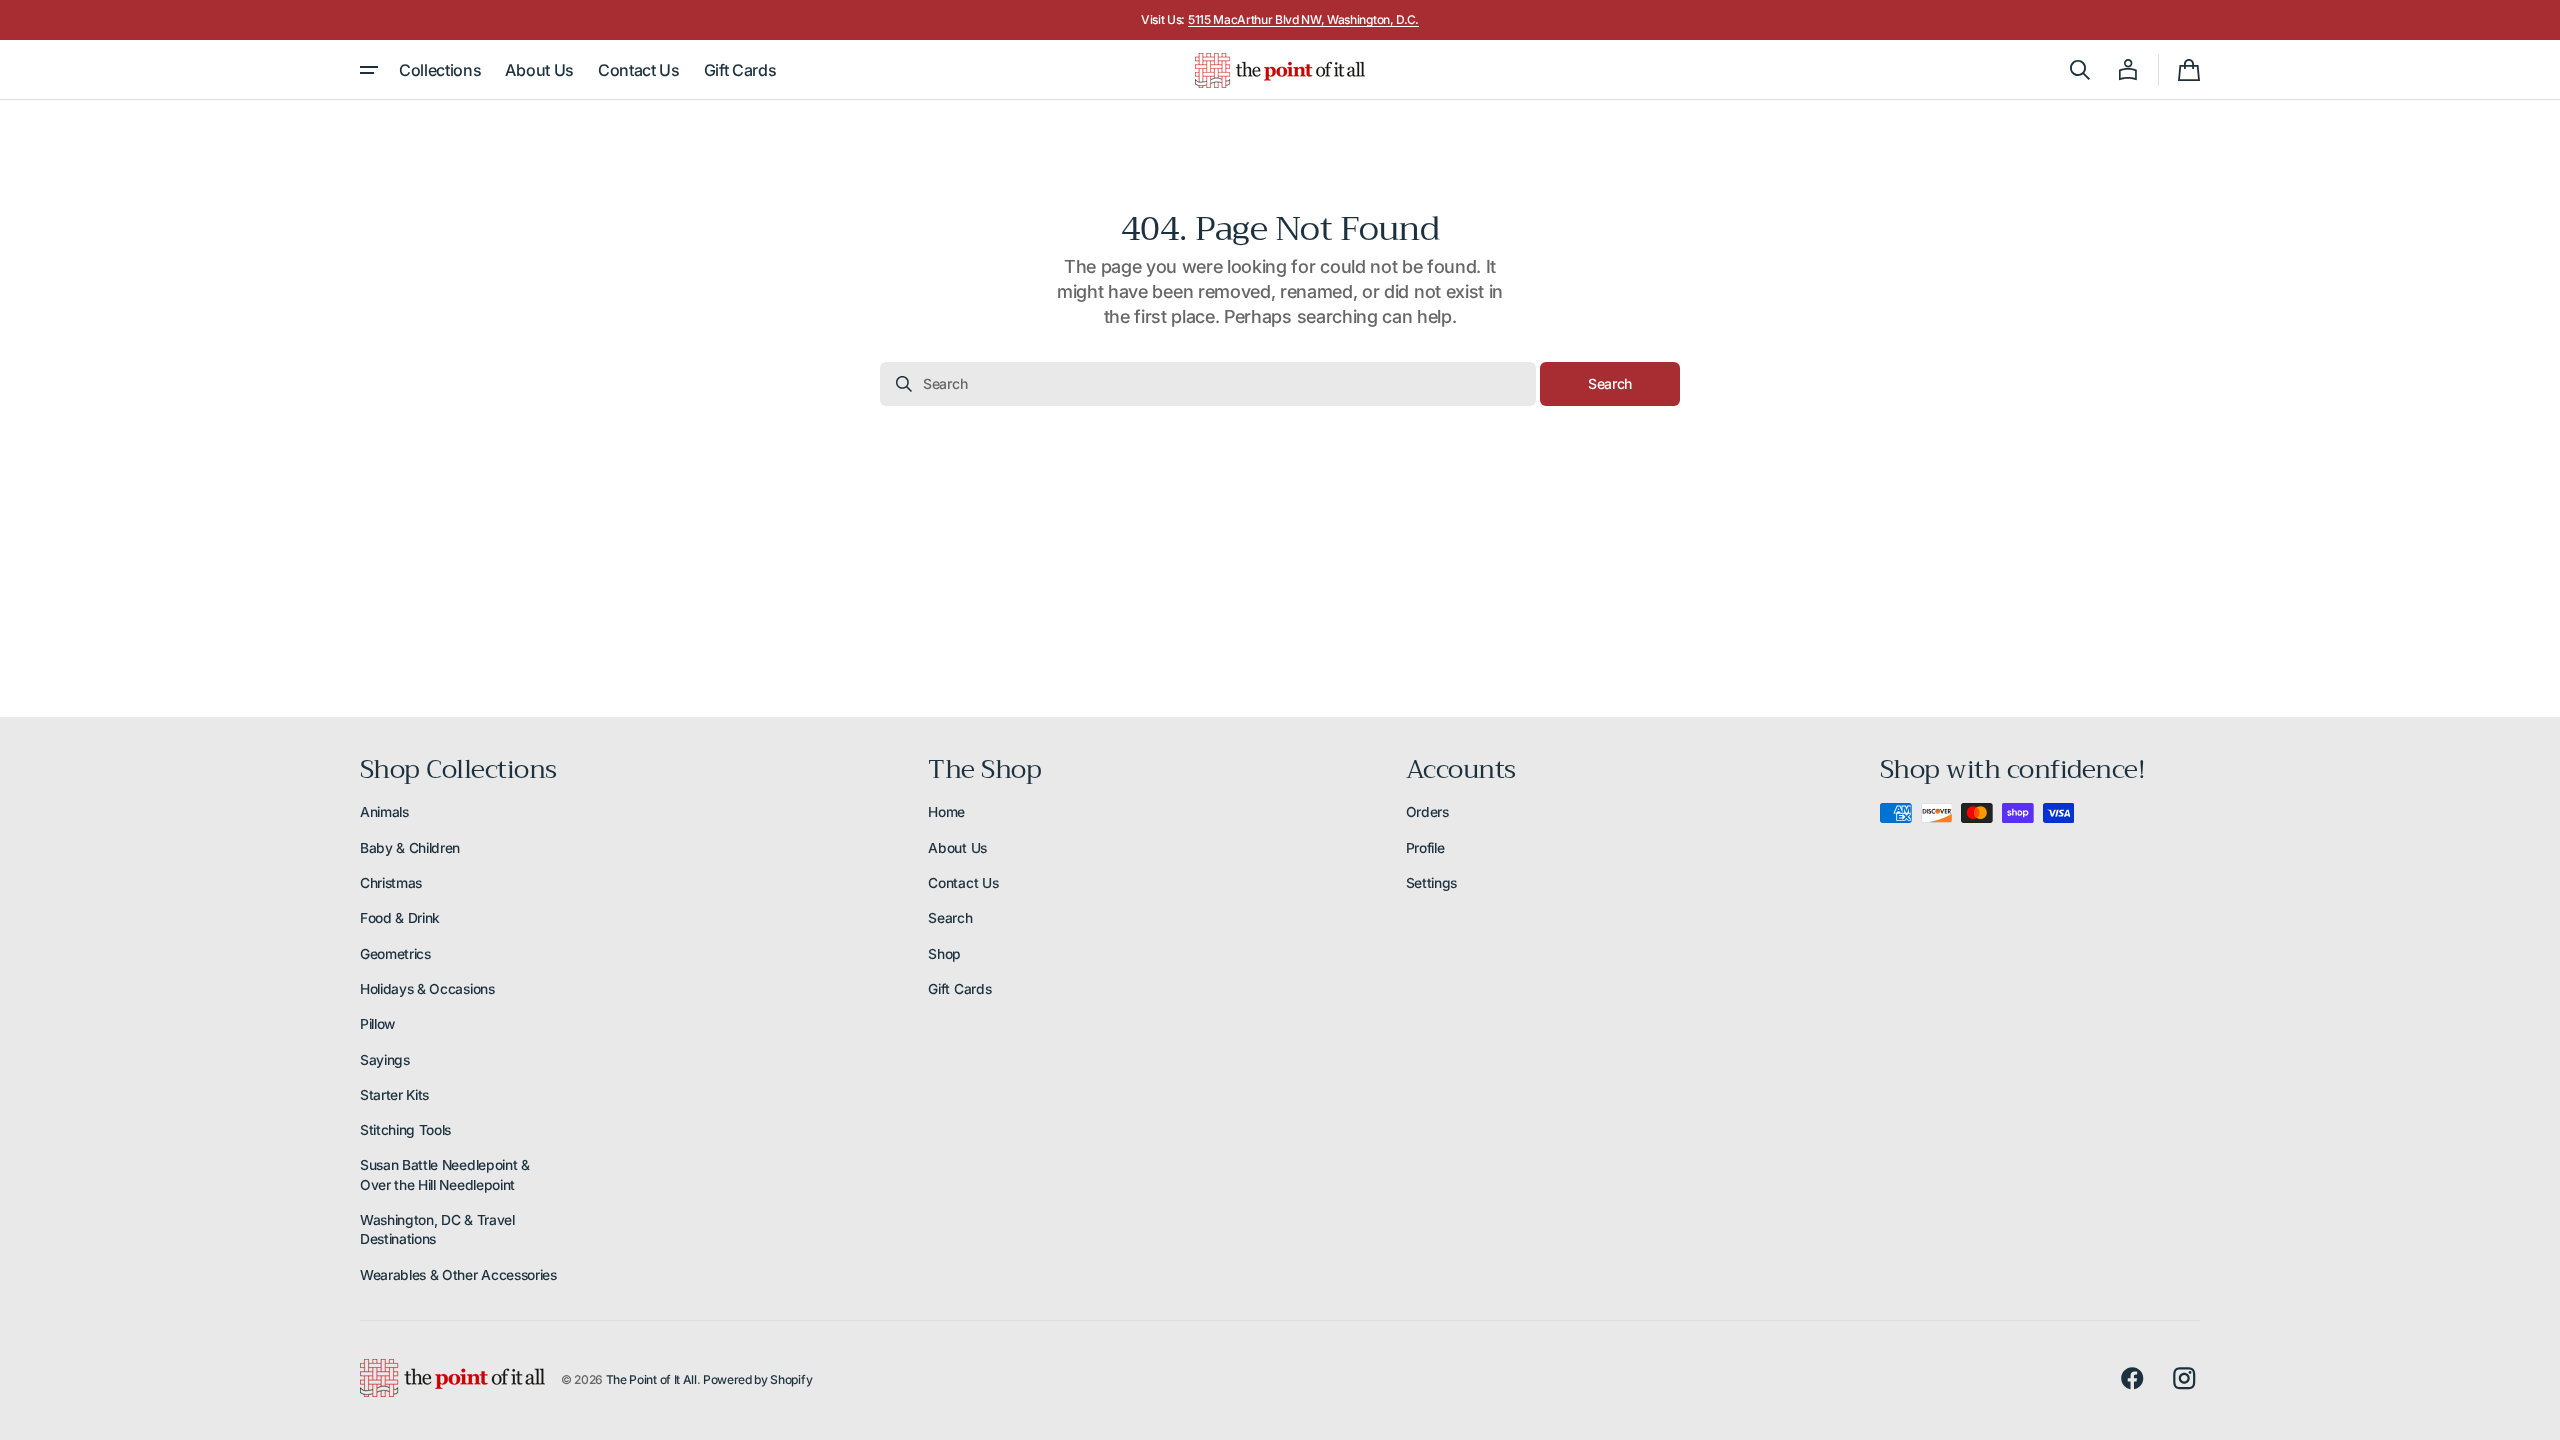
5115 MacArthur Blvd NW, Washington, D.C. (1303, 19)
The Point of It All (651, 1379)
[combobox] (1208, 384)
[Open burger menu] (369, 70)
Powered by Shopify (757, 1379)
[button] (2080, 70)
